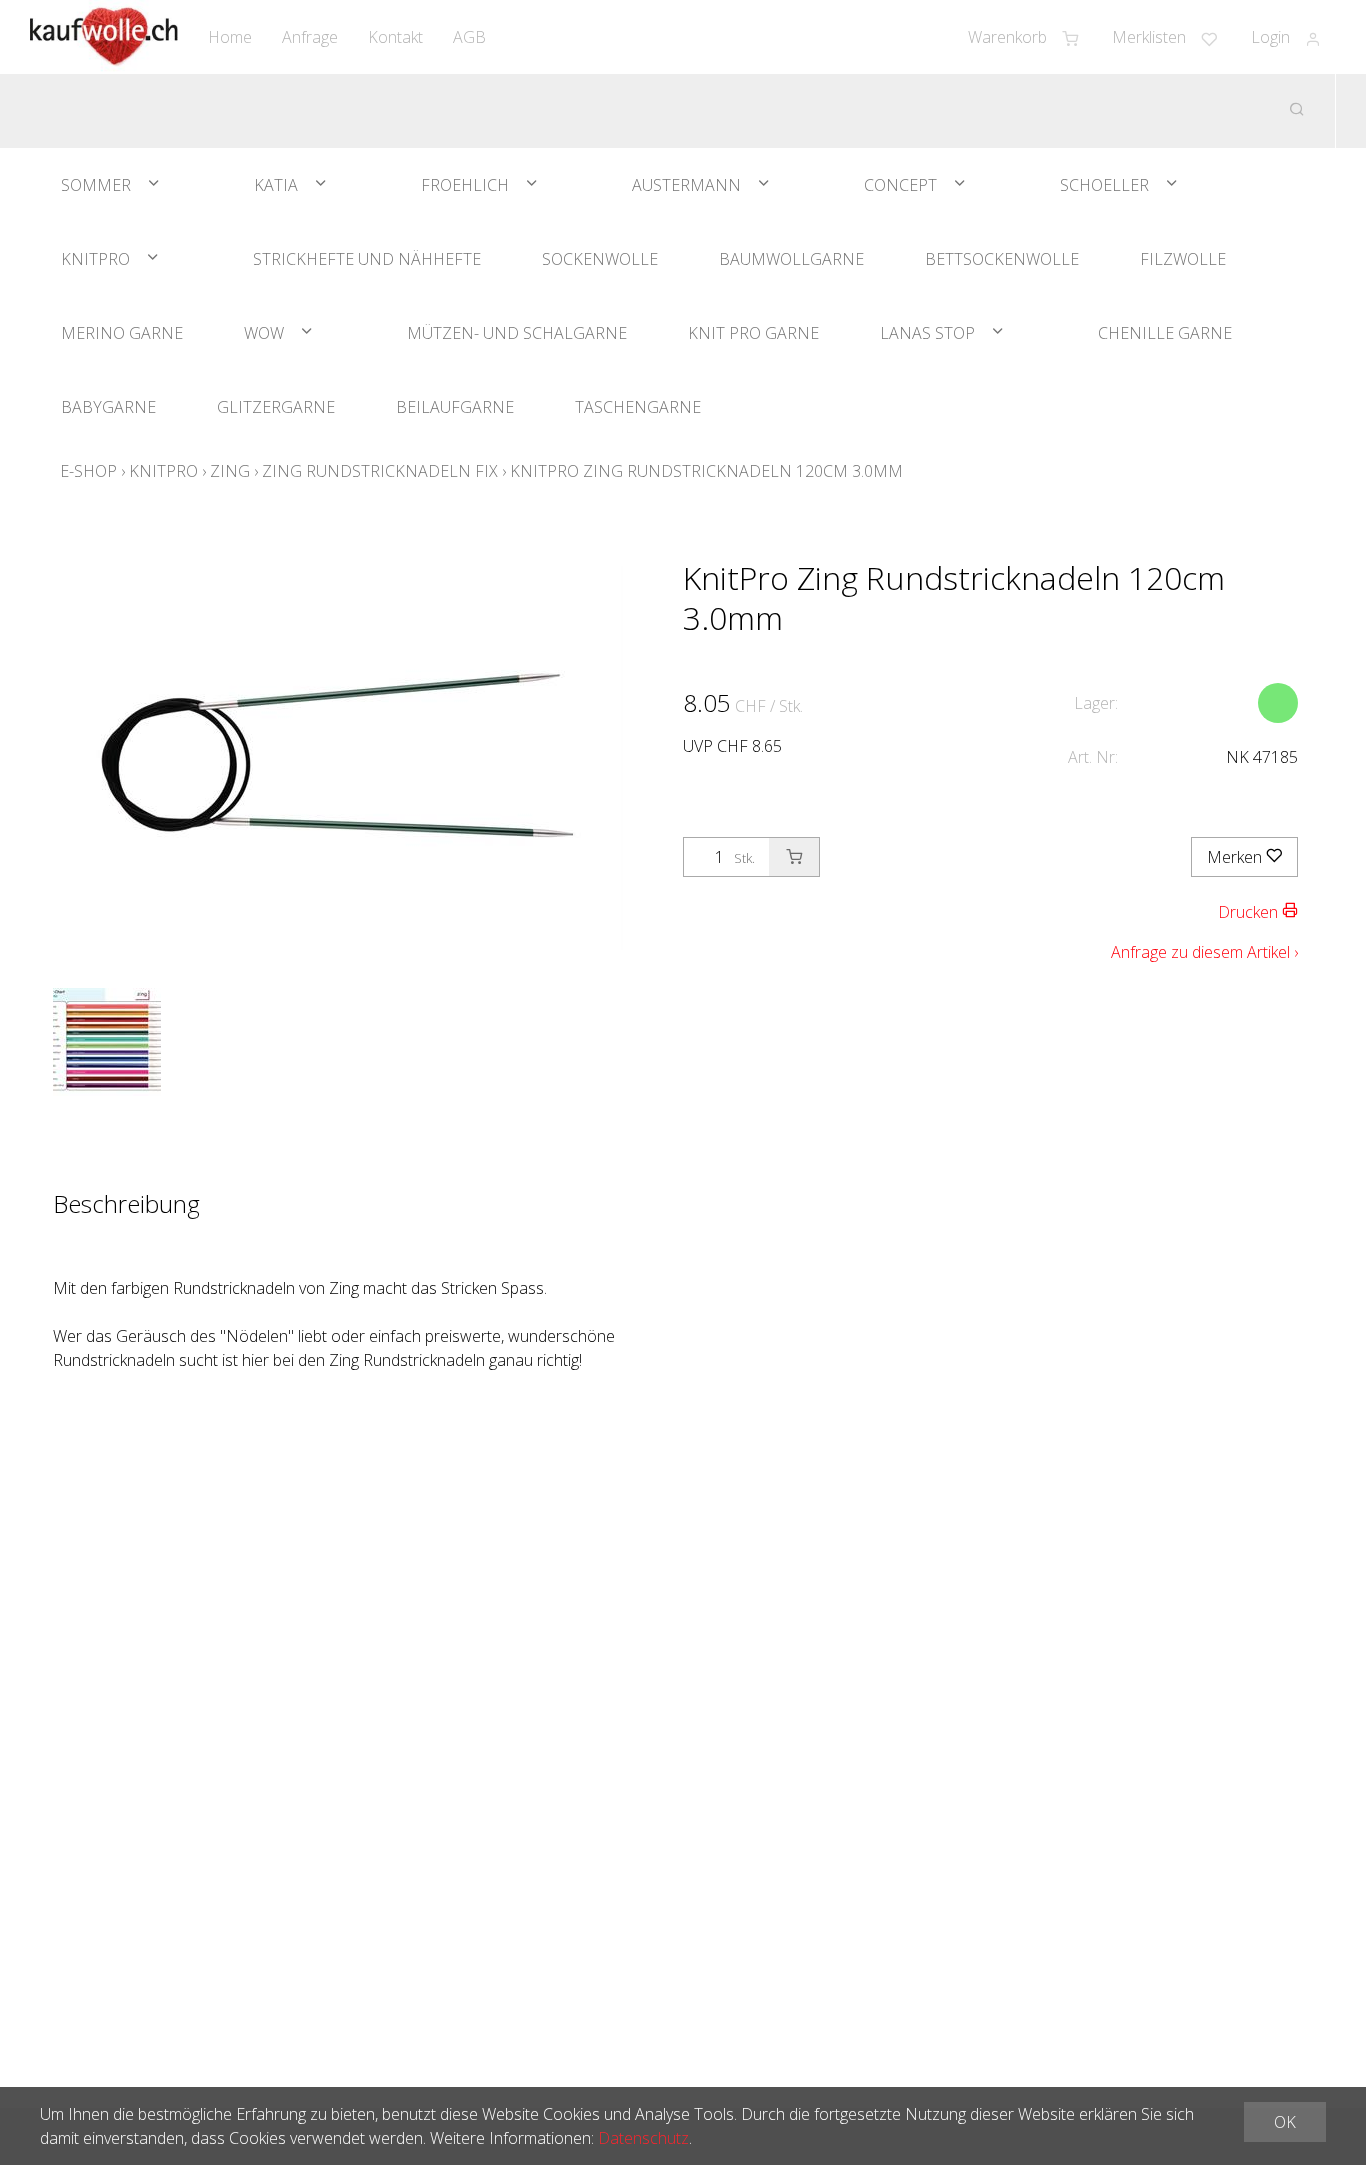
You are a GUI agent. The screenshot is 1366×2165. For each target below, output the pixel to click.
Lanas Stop (927, 333)
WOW (264, 333)
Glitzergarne (276, 407)
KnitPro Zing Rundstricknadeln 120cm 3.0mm (706, 471)
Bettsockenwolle (1002, 259)
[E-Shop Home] (104, 37)
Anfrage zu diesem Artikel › (1204, 952)
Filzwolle (1183, 259)
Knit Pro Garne (753, 333)
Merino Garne (122, 333)
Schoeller (1104, 185)
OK (1285, 2122)
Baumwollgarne (791, 259)
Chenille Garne (1165, 333)
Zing (230, 471)
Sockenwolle (600, 259)
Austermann (686, 185)
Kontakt (395, 37)
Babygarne (108, 407)
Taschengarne (638, 407)
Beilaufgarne (455, 407)
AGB (469, 37)
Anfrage (310, 37)
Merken (1236, 857)
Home (230, 37)
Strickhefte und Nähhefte (367, 259)
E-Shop (88, 471)
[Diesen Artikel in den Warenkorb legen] (794, 857)
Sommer (96, 185)
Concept (900, 185)
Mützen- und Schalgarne (517, 333)
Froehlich (465, 185)
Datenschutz (643, 2138)
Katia (276, 185)
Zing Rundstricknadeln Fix (380, 471)
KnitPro (95, 259)
